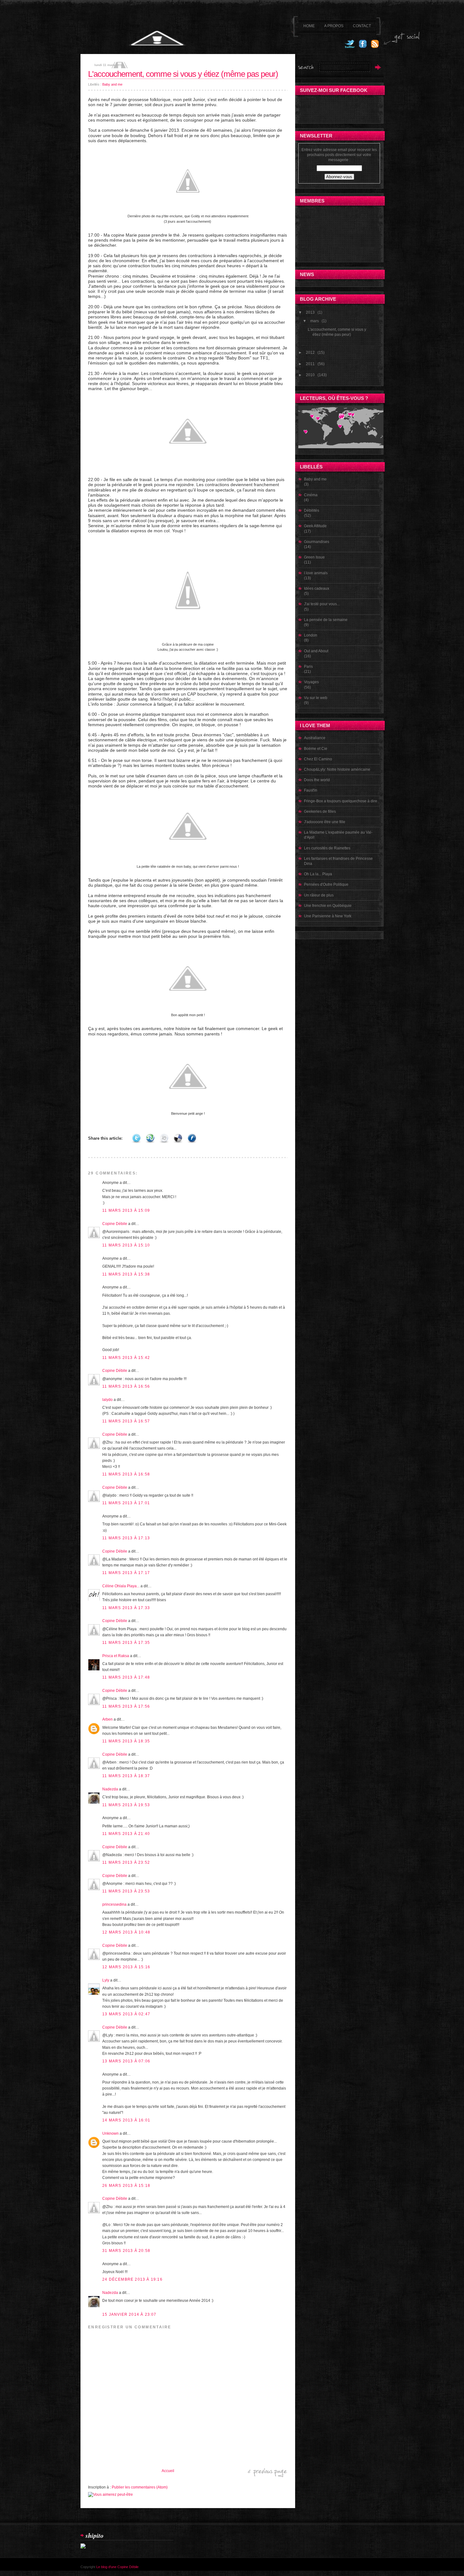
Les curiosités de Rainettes (327, 848)
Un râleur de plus (319, 895)
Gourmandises (317, 542)
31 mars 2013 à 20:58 (126, 2251)
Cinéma (311, 495)
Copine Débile (115, 1224)
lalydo (107, 1400)
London (311, 635)
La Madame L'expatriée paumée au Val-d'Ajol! (338, 835)
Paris (308, 667)
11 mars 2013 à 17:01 (126, 1503)
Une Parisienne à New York (328, 916)
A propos (334, 26)
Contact (362, 26)
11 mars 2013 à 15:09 (126, 1210)
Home (309, 26)
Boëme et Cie (316, 749)
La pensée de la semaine (326, 620)
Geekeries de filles (320, 811)
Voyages (311, 682)
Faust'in (311, 790)
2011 (310, 364)
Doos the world (317, 780)
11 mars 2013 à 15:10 (126, 1245)
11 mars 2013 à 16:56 (126, 1386)
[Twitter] (350, 47)
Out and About (316, 651)
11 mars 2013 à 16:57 (126, 1421)
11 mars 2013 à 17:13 (126, 1538)
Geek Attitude (315, 526)
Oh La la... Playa (318, 874)
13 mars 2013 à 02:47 (126, 2014)
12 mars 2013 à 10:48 (126, 1932)
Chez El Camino (318, 759)
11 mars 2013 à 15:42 (126, 1358)
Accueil (168, 2471)
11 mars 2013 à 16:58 (126, 1474)
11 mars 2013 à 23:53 (126, 1891)
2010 (310, 375)
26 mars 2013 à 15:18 (126, 2186)
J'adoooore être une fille (325, 822)
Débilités (312, 510)
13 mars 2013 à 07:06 (126, 2061)
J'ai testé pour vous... (322, 604)
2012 (310, 353)
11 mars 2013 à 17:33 (126, 1608)
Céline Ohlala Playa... (121, 1586)
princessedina (114, 1904)
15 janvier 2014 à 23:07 (129, 2314)
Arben (107, 1719)
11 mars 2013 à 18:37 (126, 1776)
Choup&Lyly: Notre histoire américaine (337, 769)
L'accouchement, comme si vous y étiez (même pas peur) (183, 74)
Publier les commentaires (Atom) (140, 2487)
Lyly (106, 1980)
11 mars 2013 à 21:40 (126, 1834)
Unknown (110, 2133)
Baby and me (112, 84)
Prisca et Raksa (116, 1656)
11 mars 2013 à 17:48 (126, 1677)
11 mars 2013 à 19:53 (126, 1805)
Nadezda (110, 1789)
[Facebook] (363, 47)
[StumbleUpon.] (150, 1138)
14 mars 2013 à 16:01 (126, 2120)
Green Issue (314, 557)
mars (315, 321)
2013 (310, 312)
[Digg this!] (164, 1138)
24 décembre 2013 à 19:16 (132, 2279)
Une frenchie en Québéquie (328, 906)
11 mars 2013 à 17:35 (126, 1643)
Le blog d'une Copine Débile (117, 2567)
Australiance (315, 738)
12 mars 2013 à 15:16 (126, 1967)
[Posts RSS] (375, 47)
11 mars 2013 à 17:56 (126, 1706)
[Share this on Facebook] (192, 1138)
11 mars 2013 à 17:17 (126, 1573)
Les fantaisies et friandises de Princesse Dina (338, 861)
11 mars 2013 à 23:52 (126, 1862)
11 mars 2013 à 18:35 (126, 1741)
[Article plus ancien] (268, 2476)
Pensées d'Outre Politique (326, 884)
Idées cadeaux (317, 588)
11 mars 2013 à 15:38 (126, 1274)
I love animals (316, 573)
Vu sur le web (316, 698)
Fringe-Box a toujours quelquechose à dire (341, 801)
